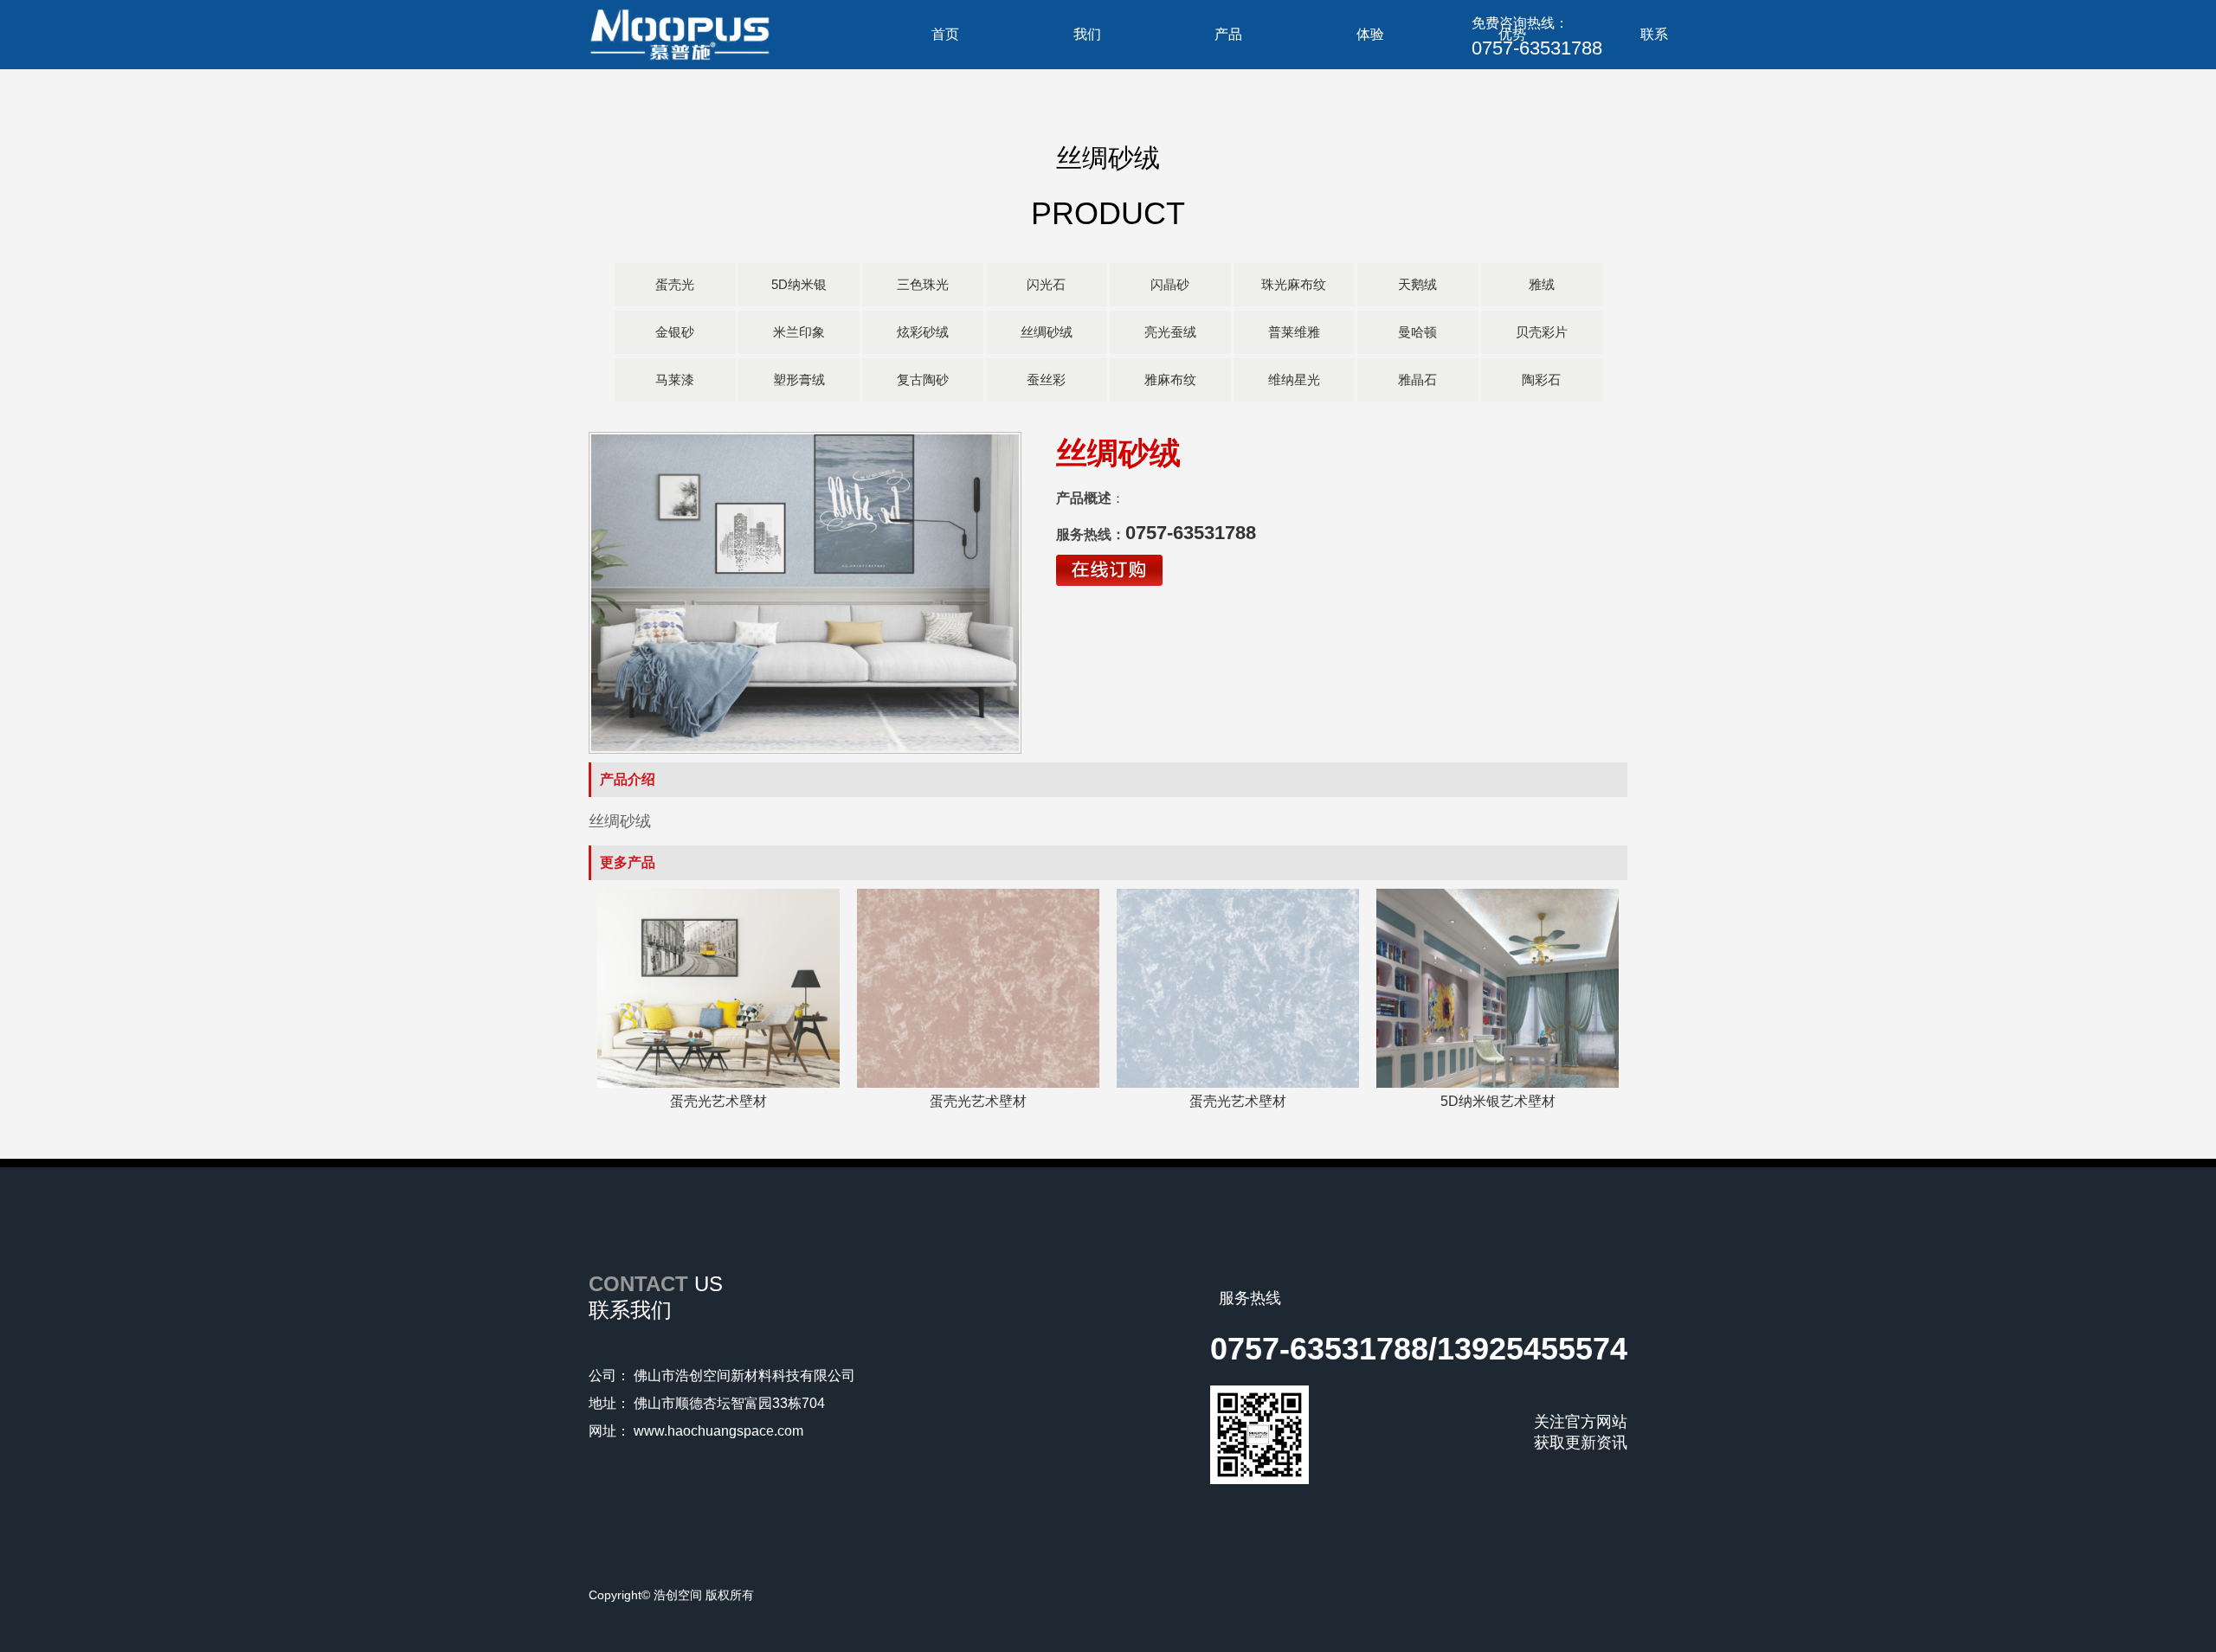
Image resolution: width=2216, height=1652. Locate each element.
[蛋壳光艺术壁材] (718, 1084)
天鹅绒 (1417, 284)
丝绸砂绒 (1047, 332)
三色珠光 (923, 284)
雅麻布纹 (1170, 379)
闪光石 (1046, 284)
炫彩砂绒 (923, 332)
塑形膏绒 (799, 379)
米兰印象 (799, 332)
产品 (1228, 34)
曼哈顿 (1417, 332)
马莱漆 (675, 379)
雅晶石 (1417, 379)
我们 (1087, 34)
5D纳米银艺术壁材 (1498, 1101)
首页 (945, 34)
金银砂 (675, 332)
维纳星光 (1294, 379)
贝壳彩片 (1542, 332)
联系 (1654, 34)
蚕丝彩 (1046, 379)
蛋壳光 (675, 284)
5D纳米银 (799, 284)
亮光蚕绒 (1170, 332)
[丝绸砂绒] (805, 593)
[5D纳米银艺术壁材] (1498, 1084)
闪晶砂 (1170, 284)
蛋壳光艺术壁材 (718, 1101)
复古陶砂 (923, 379)
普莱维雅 (1294, 332)
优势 (1512, 34)
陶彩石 (1541, 379)
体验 (1370, 34)
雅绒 (1542, 284)
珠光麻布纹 (1294, 284)
